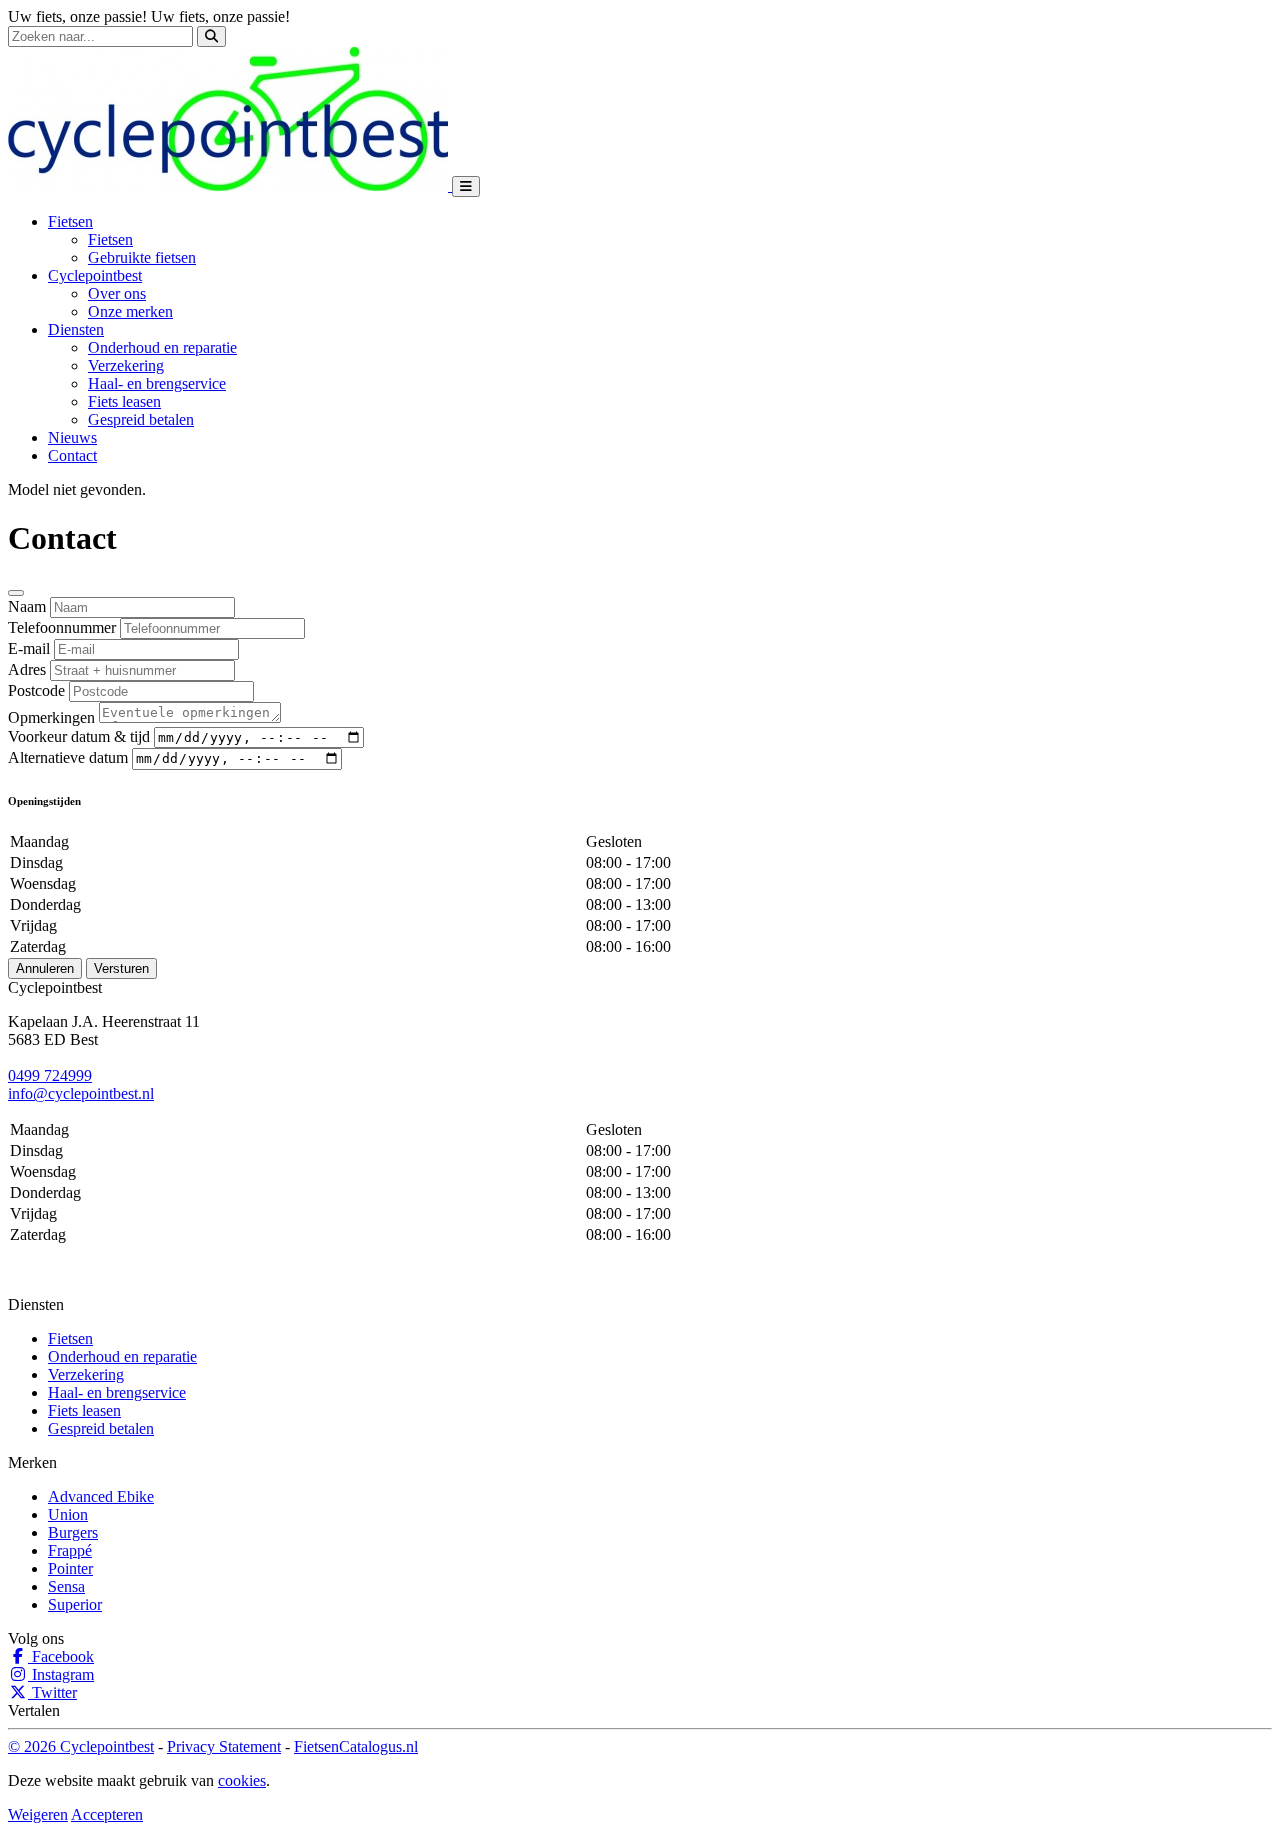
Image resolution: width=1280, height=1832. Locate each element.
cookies (242, 1780)
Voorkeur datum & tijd (79, 736)
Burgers (73, 1532)
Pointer (70, 1568)
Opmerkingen (51, 717)
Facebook (61, 1656)
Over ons (117, 293)
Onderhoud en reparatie (162, 347)
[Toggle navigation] (466, 186)
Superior (75, 1604)
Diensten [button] (76, 329)
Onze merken (130, 311)
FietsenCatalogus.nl (356, 1746)
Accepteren (107, 1814)
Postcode (36, 690)
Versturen (121, 968)
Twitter (52, 1692)
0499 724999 (50, 1075)
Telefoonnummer (62, 627)
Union (68, 1514)
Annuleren (45, 968)
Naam (27, 606)
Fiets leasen (124, 401)
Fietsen (110, 239)
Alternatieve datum (68, 757)
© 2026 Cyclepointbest (81, 1746)
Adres (27, 669)
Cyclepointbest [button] (95, 275)
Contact (72, 455)
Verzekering (126, 365)
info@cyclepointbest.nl (81, 1093)
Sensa (66, 1586)
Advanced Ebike (101, 1496)
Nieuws (72, 437)
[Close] (16, 593)
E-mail (29, 648)
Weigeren (38, 1814)
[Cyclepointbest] (230, 185)
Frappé (70, 1550)
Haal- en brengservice (157, 383)
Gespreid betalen (141, 419)
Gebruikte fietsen (142, 257)
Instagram (61, 1674)
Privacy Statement (224, 1746)
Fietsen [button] (70, 221)
